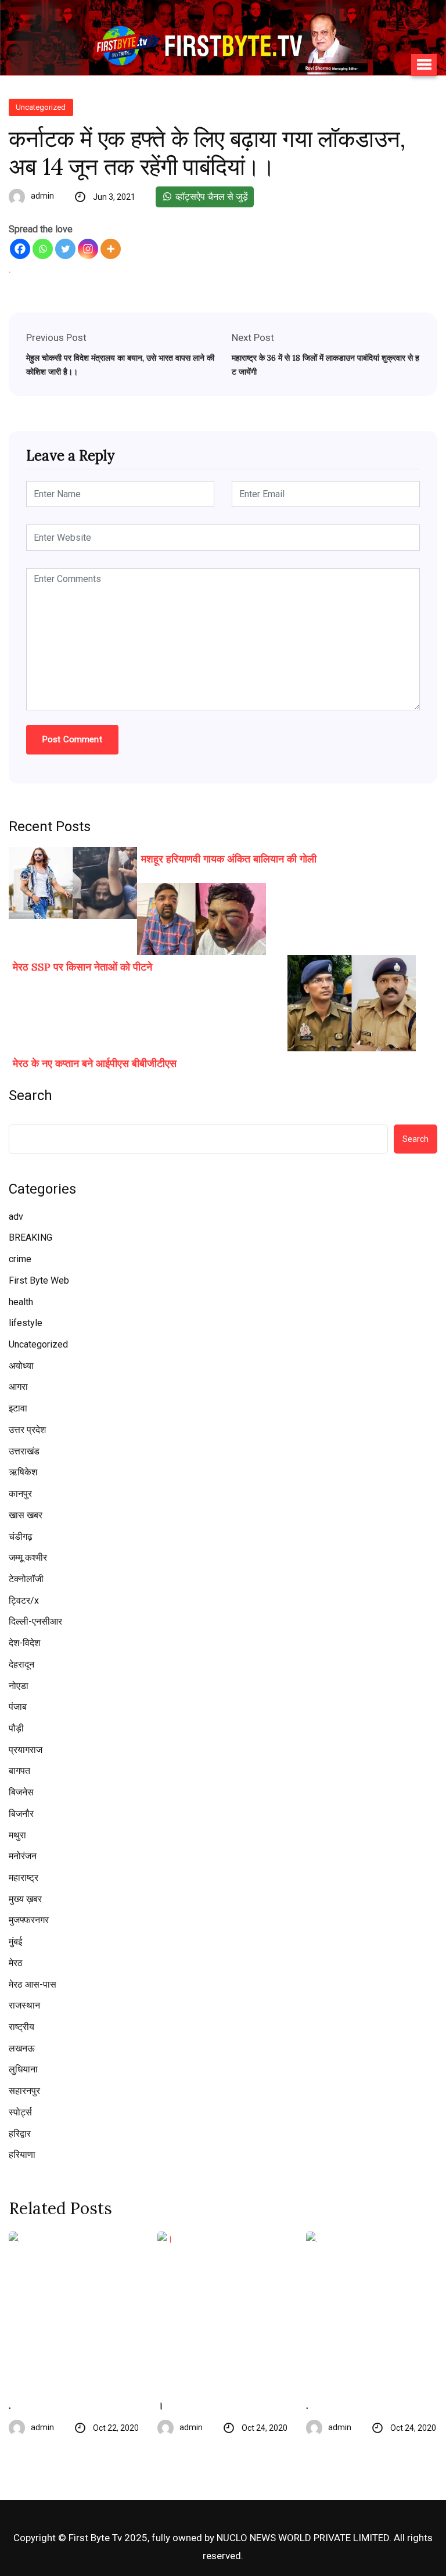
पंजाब (18, 1707)
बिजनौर (21, 1814)
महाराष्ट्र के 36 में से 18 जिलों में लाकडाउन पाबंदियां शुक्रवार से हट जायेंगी (325, 365)
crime (20, 1259)
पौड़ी (16, 1728)
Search (30, 1095)
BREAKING (30, 1237)
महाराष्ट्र (24, 1878)
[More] (111, 249)
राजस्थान (24, 2005)
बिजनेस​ (21, 1792)
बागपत (19, 1771)
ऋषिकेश (23, 1472)
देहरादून (21, 1664)
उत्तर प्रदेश (27, 1430)
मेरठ (16, 1963)
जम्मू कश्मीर (28, 1558)
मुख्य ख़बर (25, 1899)
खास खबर (26, 1515)
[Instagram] (88, 249)
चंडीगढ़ (21, 1537)
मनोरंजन (23, 1856)
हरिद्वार (20, 2134)
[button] (424, 65)
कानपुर (20, 1494)
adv (16, 1217)
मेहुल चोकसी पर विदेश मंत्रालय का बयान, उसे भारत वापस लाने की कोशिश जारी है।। (120, 365)
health (21, 1302)
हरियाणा (22, 2155)
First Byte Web (39, 1280)
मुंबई (15, 1941)
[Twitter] (65, 249)
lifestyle (26, 1323)
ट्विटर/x (24, 1600)
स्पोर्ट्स (20, 2112)
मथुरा (17, 1835)
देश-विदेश (24, 1643)
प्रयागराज (26, 1750)
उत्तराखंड (24, 1451)
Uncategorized (38, 1344)
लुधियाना (23, 2069)
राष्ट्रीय (21, 2027)
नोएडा (19, 1686)
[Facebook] (20, 249)
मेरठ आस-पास (33, 1984)
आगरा (18, 1387)
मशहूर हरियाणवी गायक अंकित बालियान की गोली (229, 859)
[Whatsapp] (43, 249)
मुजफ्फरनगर (29, 1920)
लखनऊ (22, 2048)
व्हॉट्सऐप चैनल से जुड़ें (211, 197)
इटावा (18, 1408)
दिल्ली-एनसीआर (35, 1621)
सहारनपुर (24, 2091)
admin (42, 196)
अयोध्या (21, 1366)
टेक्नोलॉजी (26, 1579)
